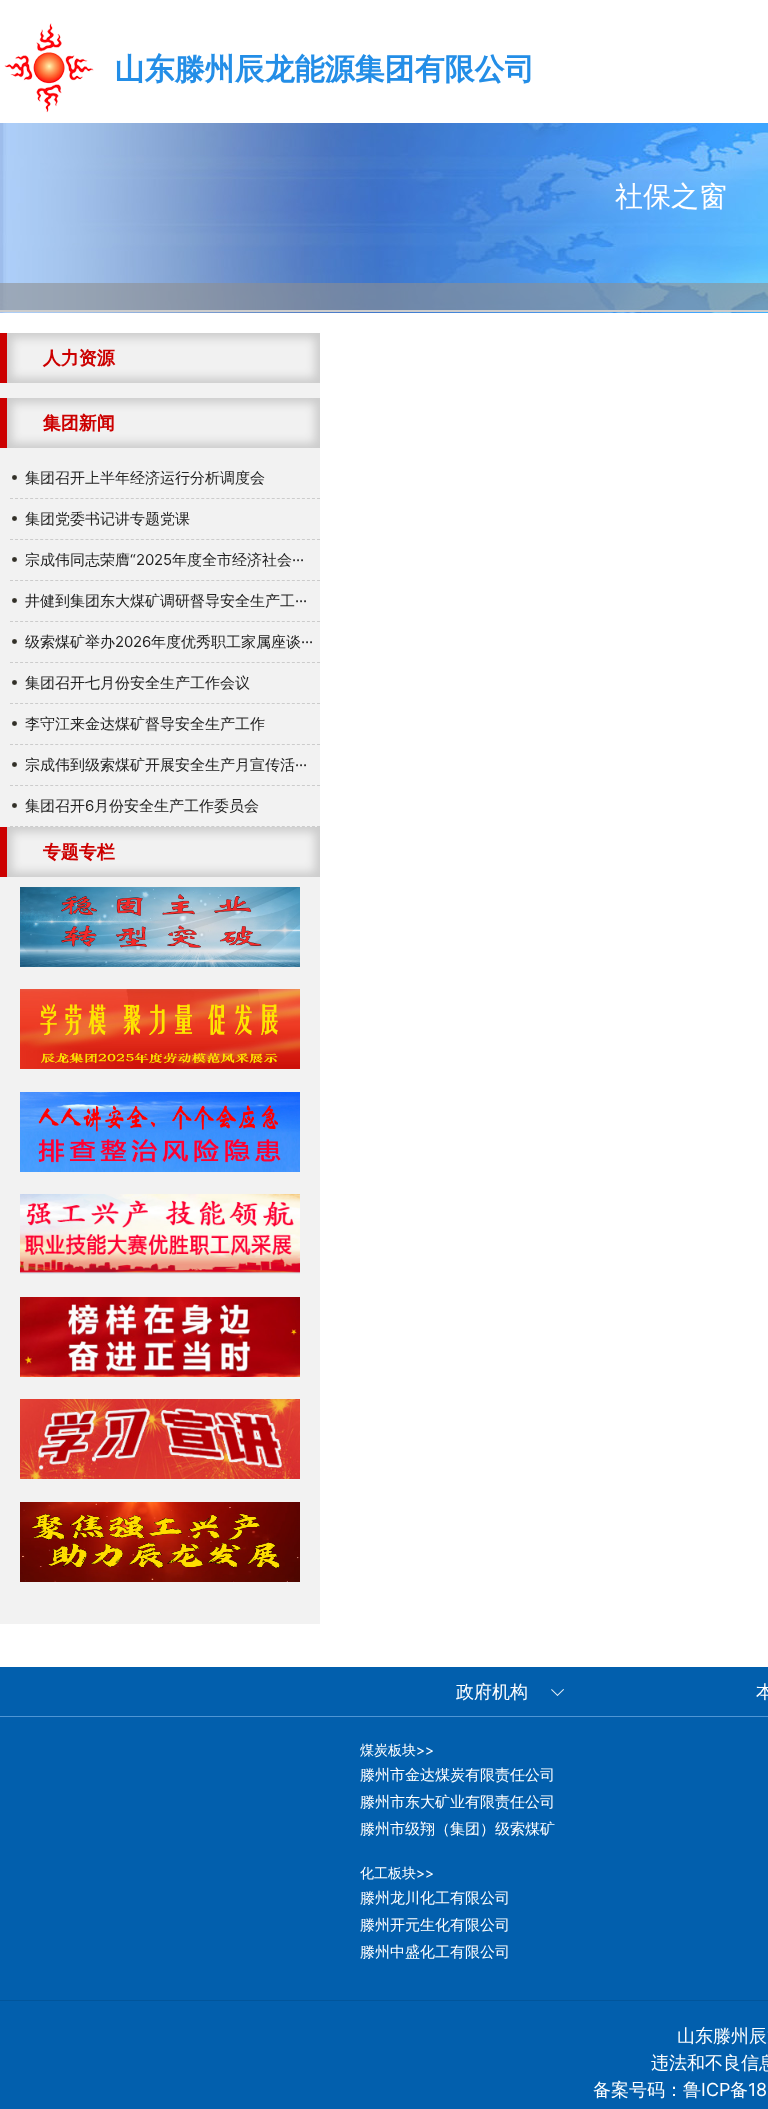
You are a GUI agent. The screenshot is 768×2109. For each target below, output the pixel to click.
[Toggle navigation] (573, 63)
